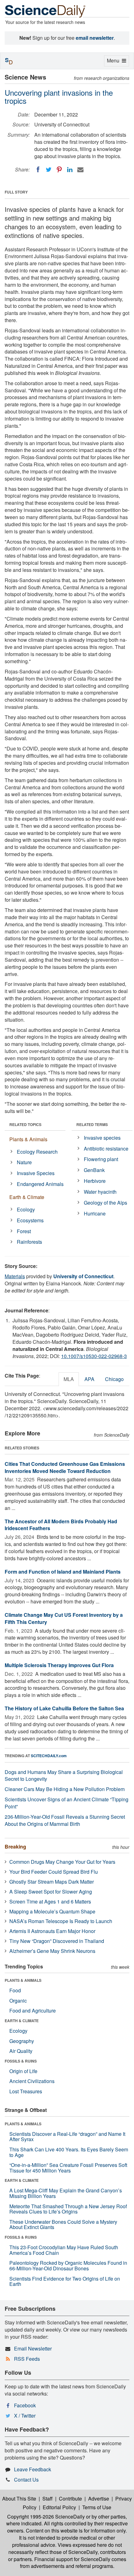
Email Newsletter (33, 2348)
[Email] (80, 170)
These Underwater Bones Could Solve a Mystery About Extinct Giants (63, 2225)
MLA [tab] (69, 1379)
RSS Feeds (27, 2359)
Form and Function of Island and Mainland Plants (63, 1572)
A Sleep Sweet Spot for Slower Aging (51, 1892)
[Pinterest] (59, 170)
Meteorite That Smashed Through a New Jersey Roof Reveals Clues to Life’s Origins (68, 2209)
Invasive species (102, 1138)
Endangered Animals (40, 1184)
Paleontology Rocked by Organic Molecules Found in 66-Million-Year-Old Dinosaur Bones (68, 2266)
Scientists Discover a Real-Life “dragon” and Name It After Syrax (67, 2137)
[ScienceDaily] (45, 11)
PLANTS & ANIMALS (23, 1980)
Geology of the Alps (105, 1203)
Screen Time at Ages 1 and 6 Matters (50, 1901)
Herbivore (95, 1181)
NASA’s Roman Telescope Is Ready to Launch (61, 1921)
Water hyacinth (100, 1192)
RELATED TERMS (92, 1124)
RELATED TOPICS (25, 1124)
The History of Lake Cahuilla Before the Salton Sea (64, 1708)
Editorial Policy (59, 2507)
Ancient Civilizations (32, 2081)
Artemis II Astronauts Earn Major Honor (52, 1931)
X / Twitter (25, 2416)
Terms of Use (97, 2507)
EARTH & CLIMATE (22, 2021)
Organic (18, 2001)
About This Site (19, 2498)
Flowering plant (101, 1159)
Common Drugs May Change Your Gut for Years (62, 1862)
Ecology (26, 1209)
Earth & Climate (27, 1197)
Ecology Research (37, 1152)
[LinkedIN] (70, 170)
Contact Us (26, 2480)
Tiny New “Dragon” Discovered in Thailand (57, 1941)
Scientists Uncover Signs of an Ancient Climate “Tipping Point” (67, 1803)
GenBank (94, 1170)
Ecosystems (30, 1220)
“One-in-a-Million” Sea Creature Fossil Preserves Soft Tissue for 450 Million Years (68, 2168)
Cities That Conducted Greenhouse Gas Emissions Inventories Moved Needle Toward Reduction (65, 1467)
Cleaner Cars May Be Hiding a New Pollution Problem (65, 1789)
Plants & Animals (28, 1139)
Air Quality (21, 2051)
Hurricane (95, 1213)
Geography (22, 2041)
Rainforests (29, 1242)
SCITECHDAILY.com (49, 1756)
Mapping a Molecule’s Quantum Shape (52, 1911)
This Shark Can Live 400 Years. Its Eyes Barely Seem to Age (69, 2152)
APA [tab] (89, 1379)
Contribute (70, 2498)
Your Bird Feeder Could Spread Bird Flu (54, 1872)
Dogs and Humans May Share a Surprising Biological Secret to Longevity (64, 1776)
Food (15, 1990)
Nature (24, 1162)
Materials (15, 1276)
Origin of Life (23, 2071)
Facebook (25, 2405)
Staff (48, 2498)
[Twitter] (49, 170)
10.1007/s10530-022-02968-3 (94, 1356)
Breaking (15, 1847)
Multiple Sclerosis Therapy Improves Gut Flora (59, 1665)
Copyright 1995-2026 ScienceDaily (46, 2517)
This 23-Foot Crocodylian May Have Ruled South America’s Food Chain (64, 2250)
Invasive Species (36, 1173)
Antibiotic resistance (106, 1149)
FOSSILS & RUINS (21, 2061)
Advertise (99, 2498)
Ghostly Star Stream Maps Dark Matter (52, 1882)
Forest (24, 1231)
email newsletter (95, 38)
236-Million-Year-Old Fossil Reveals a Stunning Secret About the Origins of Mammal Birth (65, 1820)
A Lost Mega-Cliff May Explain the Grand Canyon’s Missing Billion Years (66, 2193)
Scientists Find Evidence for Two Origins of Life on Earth (65, 2281)
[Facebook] (38, 170)
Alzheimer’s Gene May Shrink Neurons (52, 1951)
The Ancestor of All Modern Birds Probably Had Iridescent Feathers (61, 1525)
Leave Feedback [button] (33, 2469)
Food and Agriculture (33, 2011)
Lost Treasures (26, 2091)
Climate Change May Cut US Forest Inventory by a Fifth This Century (64, 1618)
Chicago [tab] (114, 1379)
